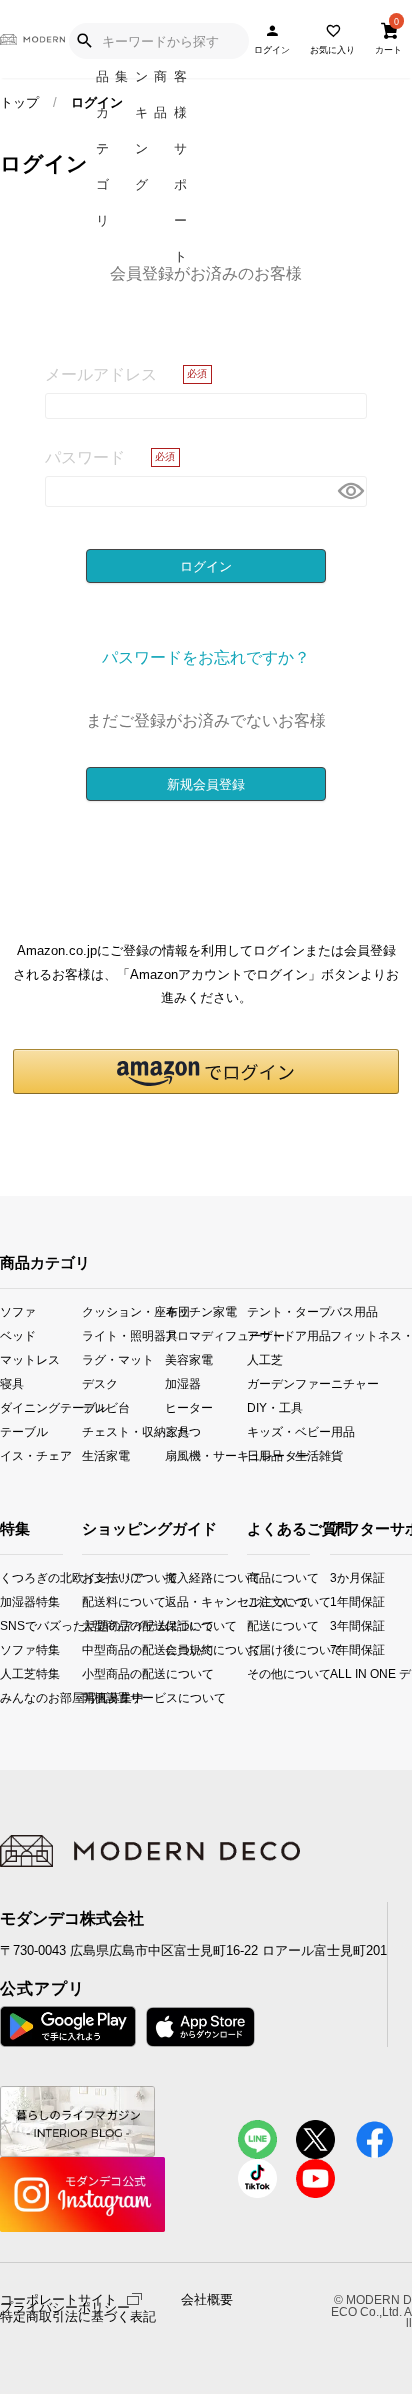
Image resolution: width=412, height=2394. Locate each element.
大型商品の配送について (98, 1625)
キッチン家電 (201, 1311)
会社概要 (207, 2300)
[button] (206, 1071)
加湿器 (183, 1383)
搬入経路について (181, 1577)
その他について (253, 1673)
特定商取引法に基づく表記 (78, 2317)
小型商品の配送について (98, 1673)
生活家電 (106, 1455)
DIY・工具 (275, 1407)
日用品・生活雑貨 (288, 1455)
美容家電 (189, 1359)
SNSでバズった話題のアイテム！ (6, 1625)
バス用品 (354, 1311)
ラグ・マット (118, 1359)
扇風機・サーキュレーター (206, 1455)
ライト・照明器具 (123, 1335)
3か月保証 (338, 1577)
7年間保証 (338, 1649)
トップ (19, 102)
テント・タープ (288, 1311)
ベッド (18, 1335)
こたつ (183, 1431)
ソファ (18, 1311)
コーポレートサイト (58, 2298)
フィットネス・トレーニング (371, 1335)
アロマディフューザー (206, 1335)
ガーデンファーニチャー (288, 1383)
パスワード (85, 457)
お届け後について (253, 1649)
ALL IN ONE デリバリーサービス (338, 1673)
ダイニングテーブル (41, 1407)
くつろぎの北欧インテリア (6, 1577)
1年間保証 (338, 1601)
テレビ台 (106, 1407)
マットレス (30, 1359)
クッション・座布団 (123, 1311)
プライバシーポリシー (65, 2308)
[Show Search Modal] (84, 41)
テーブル (24, 1431)
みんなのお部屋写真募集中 (6, 1697)
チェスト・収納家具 (123, 1431)
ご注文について (253, 1601)
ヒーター (189, 1407)
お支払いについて (98, 1577)
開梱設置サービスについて (98, 1697)
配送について (253, 1625)
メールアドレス (101, 374)
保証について (181, 1625)
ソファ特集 (6, 1649)
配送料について (98, 1601)
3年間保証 (338, 1625)
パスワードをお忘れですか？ (206, 657)
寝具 (12, 1383)
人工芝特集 (6, 1673)
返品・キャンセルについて (181, 1601)
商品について (253, 1577)
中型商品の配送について (98, 1649)
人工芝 (265, 1359)
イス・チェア (36, 1455)
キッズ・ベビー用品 (288, 1431)
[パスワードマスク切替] (349, 491)
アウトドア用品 (288, 1335)
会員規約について (181, 1649)
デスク (100, 1383)
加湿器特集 (6, 1601)
